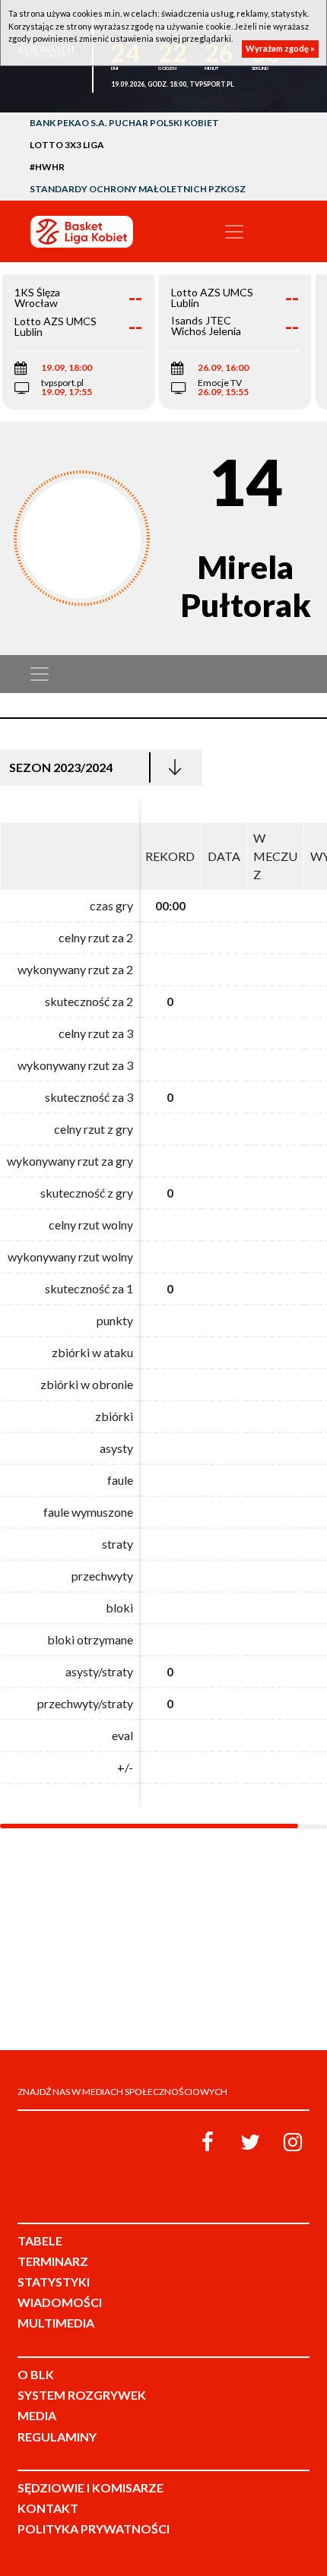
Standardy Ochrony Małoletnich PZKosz (138, 189)
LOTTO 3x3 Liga (67, 145)
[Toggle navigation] (234, 232)
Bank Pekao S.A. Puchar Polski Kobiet (124, 123)
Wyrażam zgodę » (280, 48)
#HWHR (47, 167)
